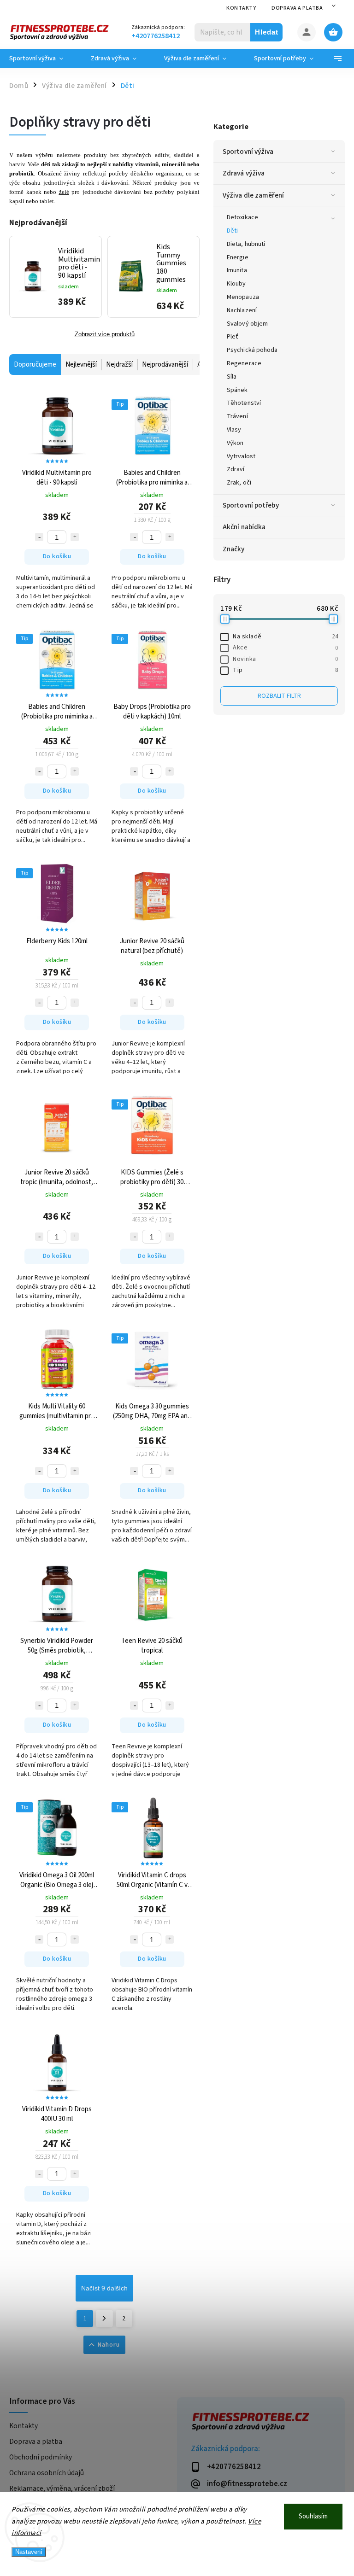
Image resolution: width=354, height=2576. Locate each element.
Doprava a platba (297, 8)
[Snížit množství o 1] (39, 537)
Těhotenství (244, 403)
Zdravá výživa (244, 173)
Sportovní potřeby (251, 505)
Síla (232, 377)
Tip (285, 670)
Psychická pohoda (252, 350)
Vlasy (234, 430)
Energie (238, 257)
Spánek (237, 390)
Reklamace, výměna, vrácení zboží (62, 2488)
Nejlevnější (81, 365)
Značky (234, 549)
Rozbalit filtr (279, 696)
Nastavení (29, 2552)
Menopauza (243, 297)
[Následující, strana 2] (104, 2319)
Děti (232, 231)
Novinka (285, 659)
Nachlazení (242, 310)
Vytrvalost (241, 456)
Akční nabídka (244, 527)
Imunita (237, 270)
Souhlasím (313, 2516)
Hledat (267, 32)
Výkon (235, 443)
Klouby (236, 284)
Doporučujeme (35, 365)
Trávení (237, 416)
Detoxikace (242, 217)
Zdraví (236, 469)
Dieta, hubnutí (246, 244)
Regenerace (244, 363)
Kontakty (241, 8)
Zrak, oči (239, 483)
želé (64, 192)
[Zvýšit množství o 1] (75, 537)
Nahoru (109, 2345)
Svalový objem (247, 324)
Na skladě (285, 637)
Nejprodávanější (165, 365)
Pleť (233, 337)
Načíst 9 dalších (104, 2288)
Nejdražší (119, 365)
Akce (285, 648)
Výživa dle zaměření (253, 195)
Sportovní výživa (248, 152)
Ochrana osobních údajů (47, 2473)
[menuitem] (43, 58)
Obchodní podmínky (41, 2457)
